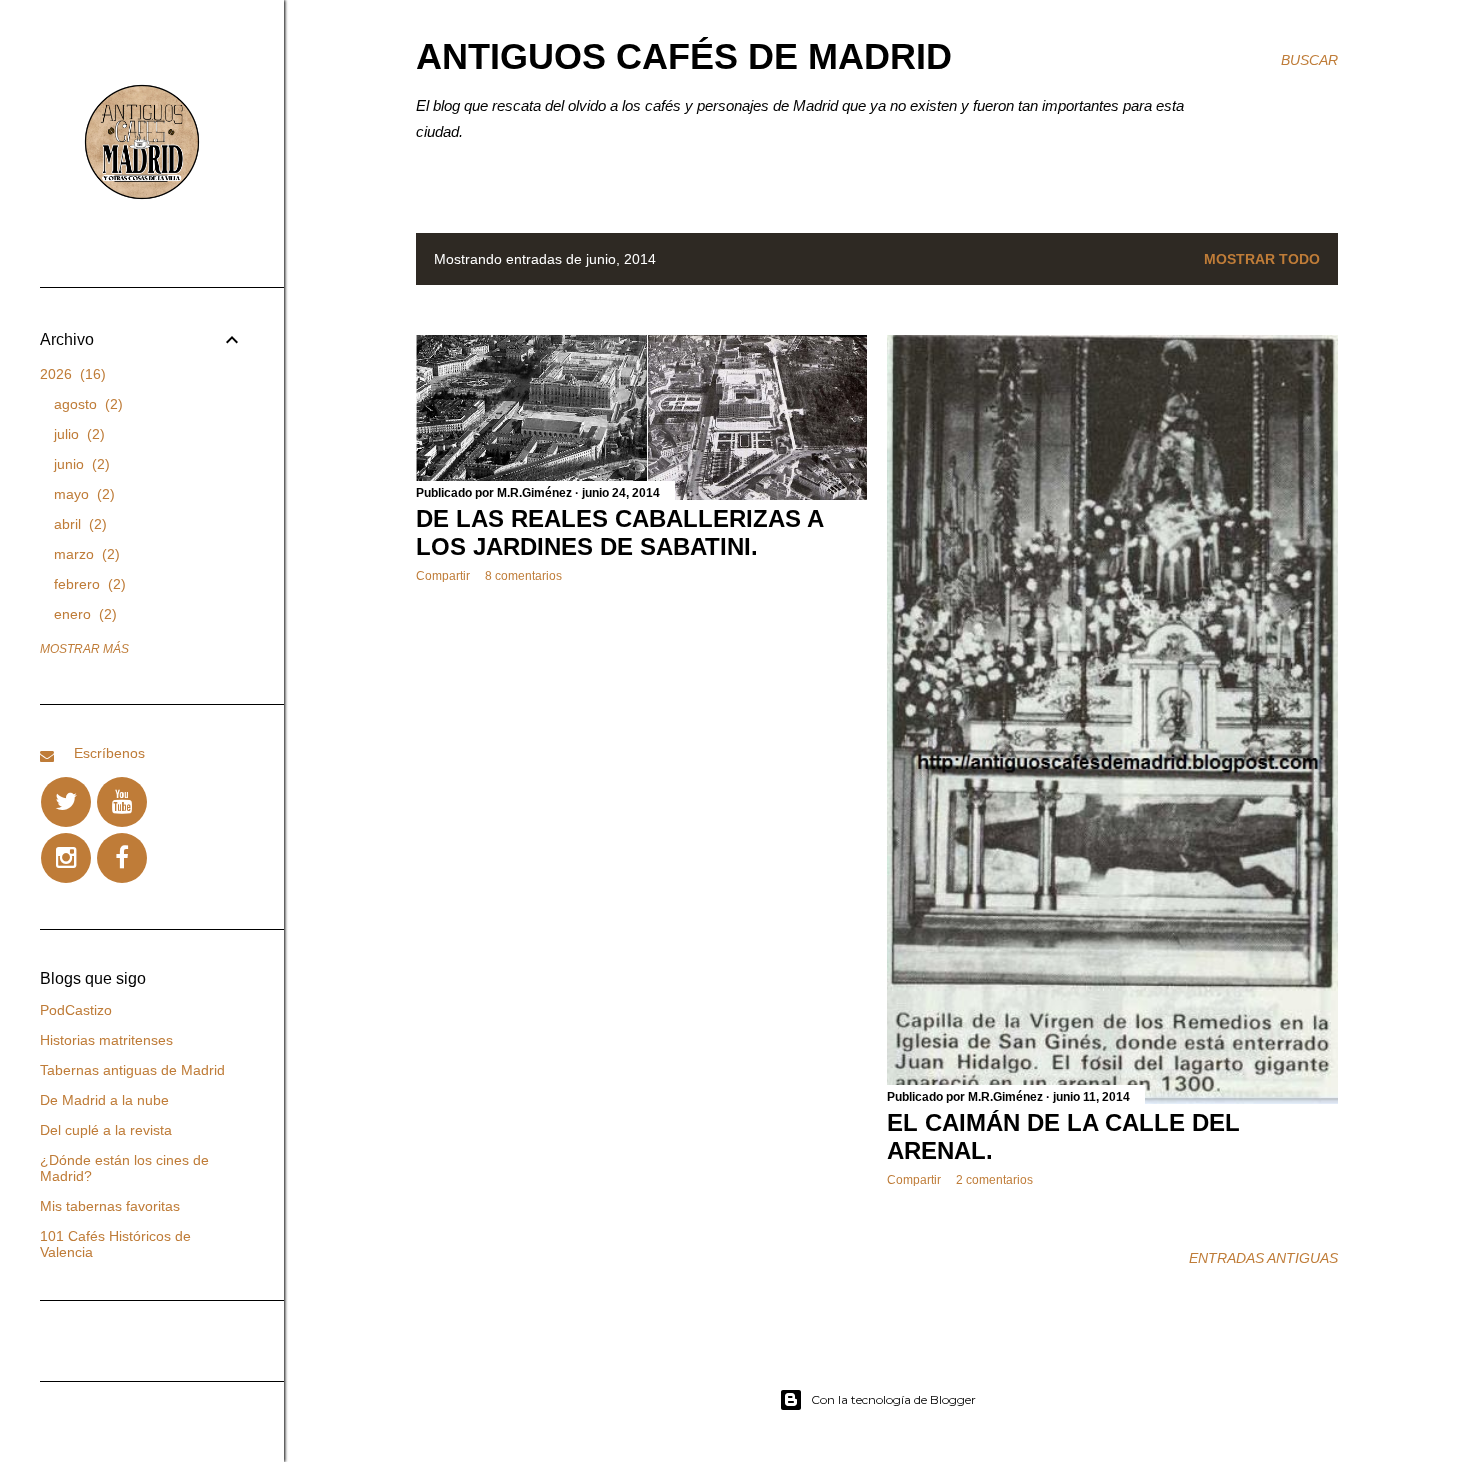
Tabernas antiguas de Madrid (132, 1070)
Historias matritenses (106, 1040)
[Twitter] (66, 802)
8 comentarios (523, 576)
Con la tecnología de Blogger (893, 1399)
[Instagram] (66, 858)
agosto (86, 404)
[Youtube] (122, 802)
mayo (82, 494)
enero (83, 614)
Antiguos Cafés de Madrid (684, 56)
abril (78, 524)
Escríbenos (109, 753)
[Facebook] (122, 858)
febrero (87, 584)
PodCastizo (76, 1010)
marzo (84, 554)
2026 (70, 374)
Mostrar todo (1262, 259)
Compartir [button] (443, 576)
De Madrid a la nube (104, 1100)
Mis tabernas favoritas (110, 1206)
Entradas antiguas (1263, 1258)
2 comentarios (994, 1180)
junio (79, 464)
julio (77, 434)
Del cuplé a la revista (106, 1130)
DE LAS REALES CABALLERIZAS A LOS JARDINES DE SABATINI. (619, 532)
